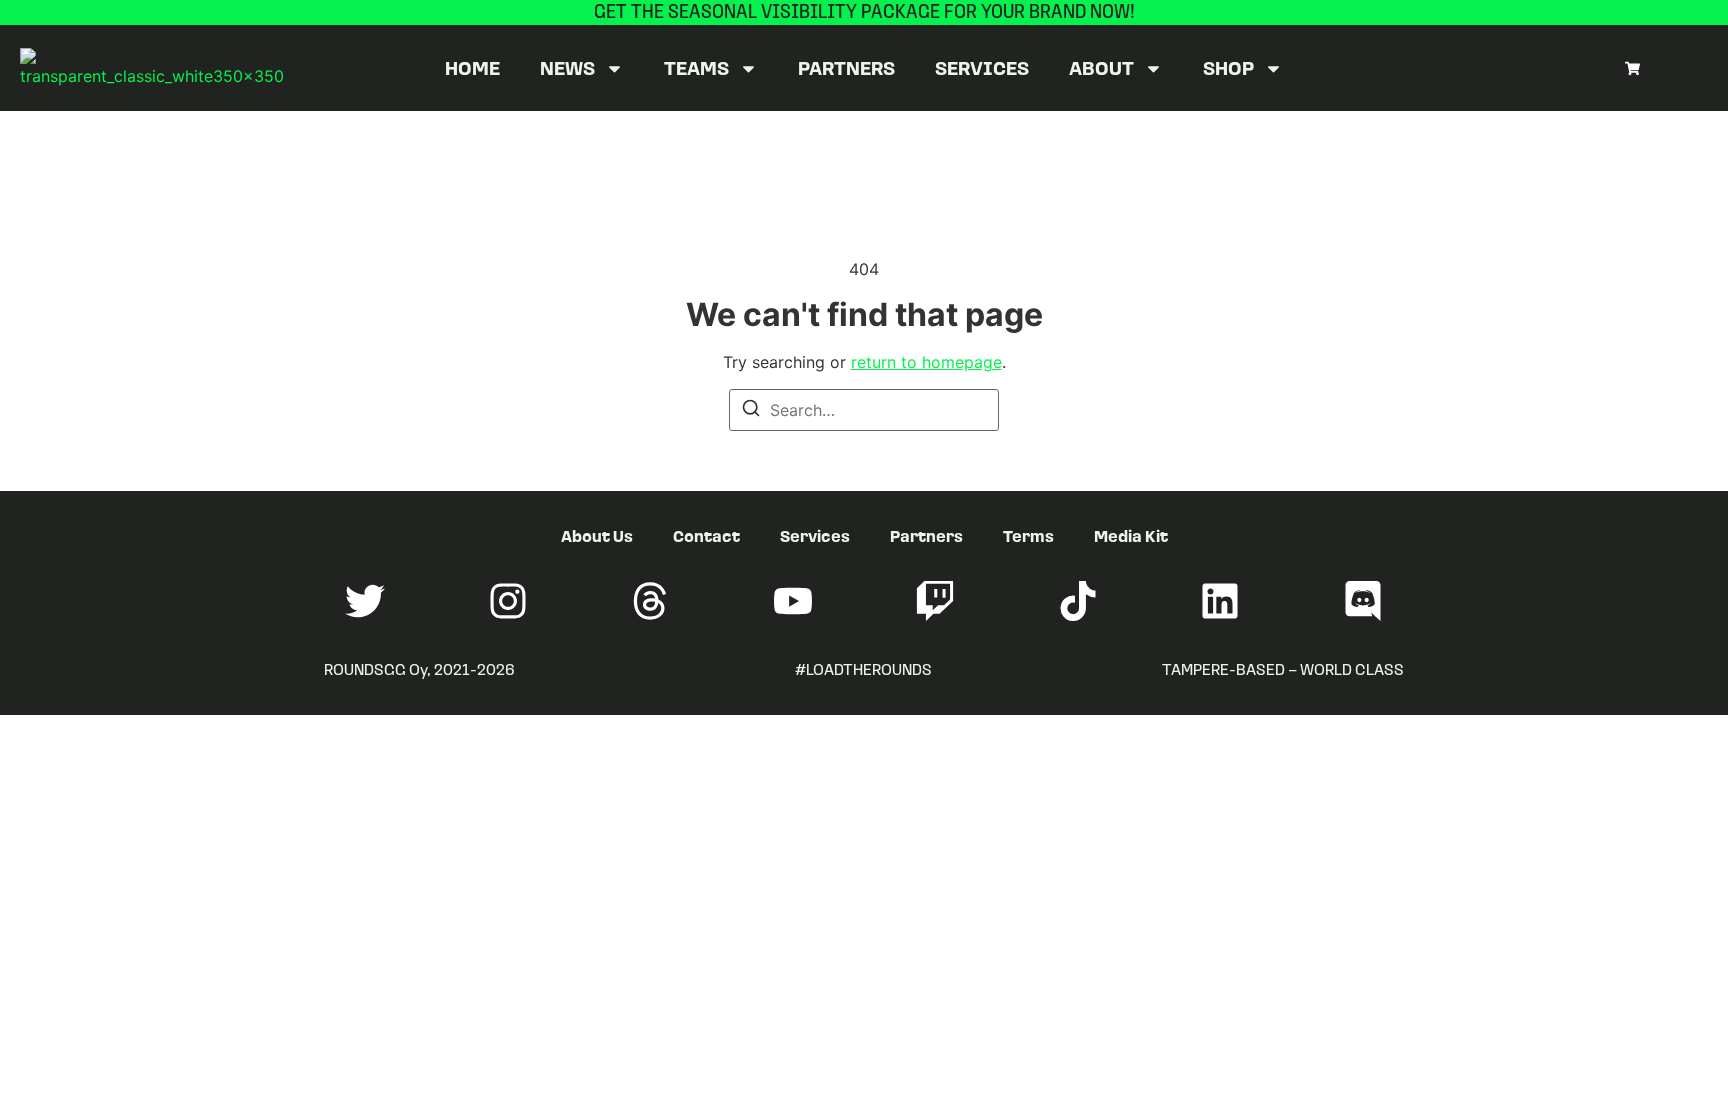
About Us (597, 535)
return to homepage (926, 362)
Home (472, 67)
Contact (706, 535)
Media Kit (1131, 535)
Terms (1028, 535)
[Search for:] (864, 410)
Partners (846, 67)
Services (982, 67)
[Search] (751, 411)
